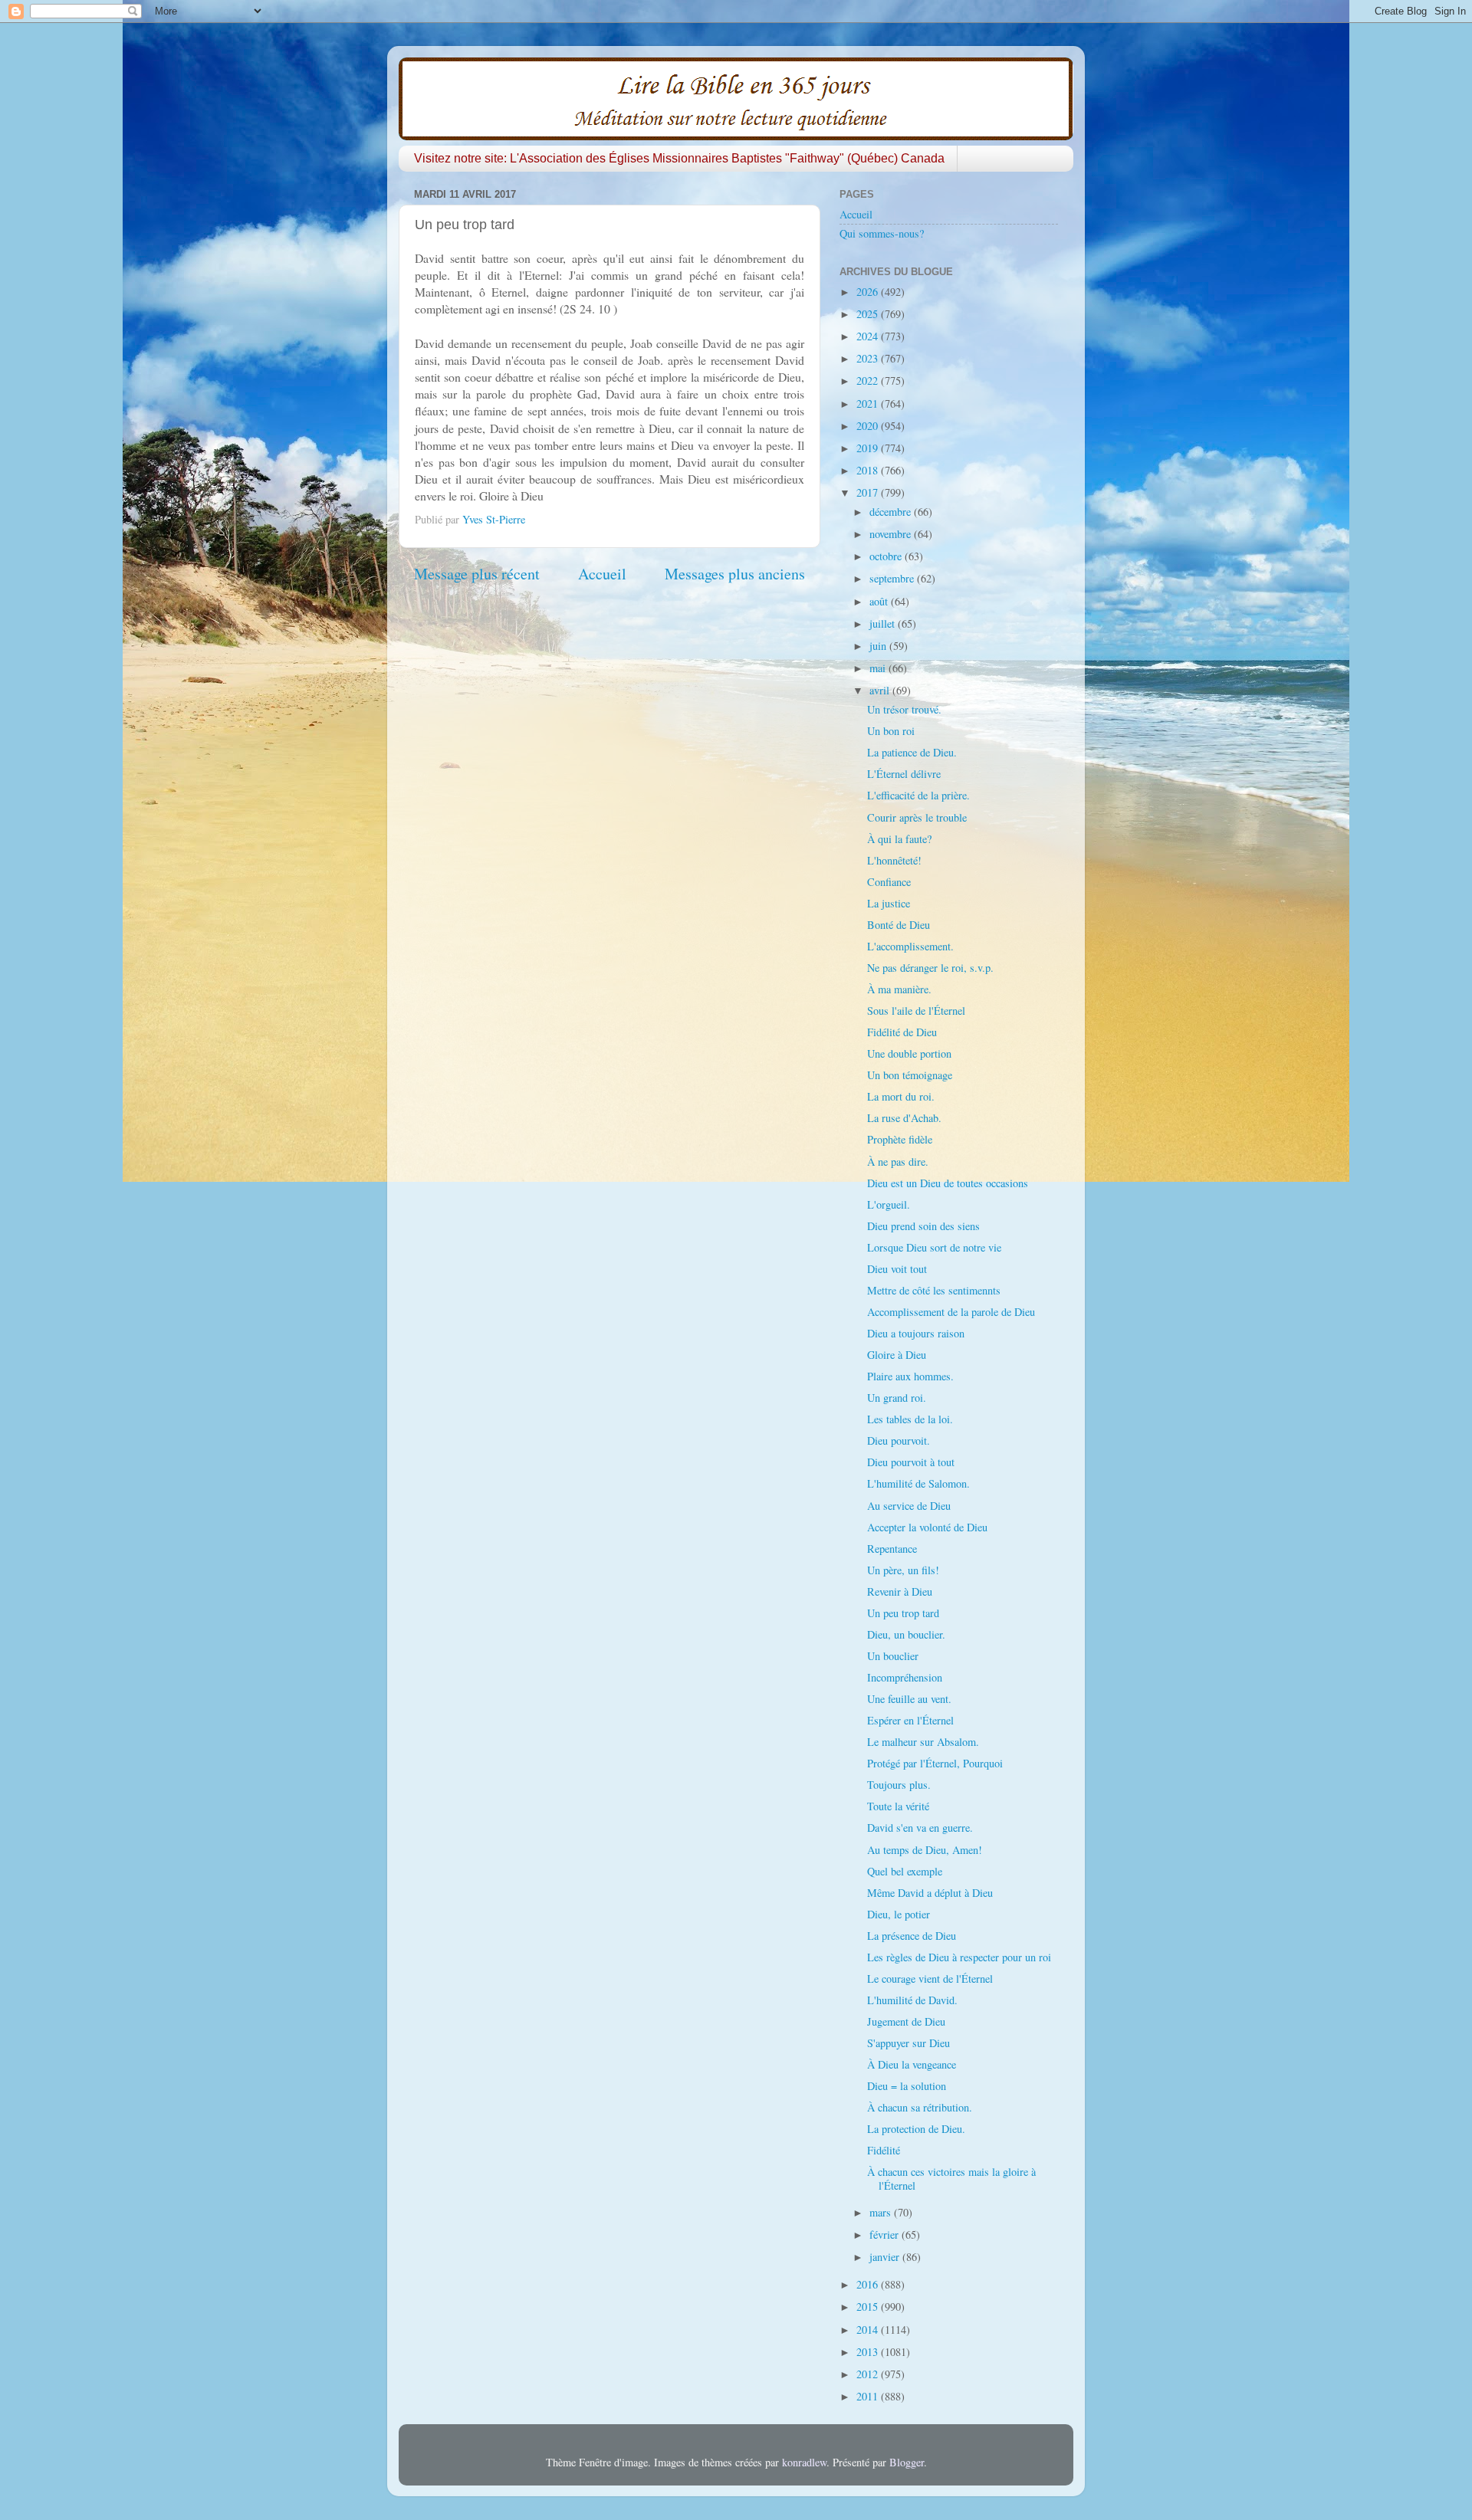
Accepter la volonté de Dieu (927, 1527)
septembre (893, 578)
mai (879, 668)
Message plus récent (477, 574)
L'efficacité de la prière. (918, 795)
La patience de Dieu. (912, 752)
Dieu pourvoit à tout (911, 1462)
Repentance (892, 1549)
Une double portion (909, 1053)
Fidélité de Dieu (902, 1032)
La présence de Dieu (912, 1936)
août (880, 601)
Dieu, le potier (899, 1914)
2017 (869, 492)
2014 (869, 2330)
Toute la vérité (898, 1806)
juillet (884, 623)
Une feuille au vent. (909, 1699)
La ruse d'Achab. (904, 1118)
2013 (869, 2352)
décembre (892, 512)
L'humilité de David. (912, 2000)
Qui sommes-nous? (882, 233)
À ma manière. (899, 989)
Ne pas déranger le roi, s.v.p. (930, 968)
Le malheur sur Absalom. (923, 1742)
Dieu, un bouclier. (906, 1634)
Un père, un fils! (903, 1570)
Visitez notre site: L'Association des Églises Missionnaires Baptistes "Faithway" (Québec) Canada (679, 158)
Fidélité (884, 2150)
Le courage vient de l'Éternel (930, 1979)
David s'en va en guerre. (920, 1828)
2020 (869, 426)
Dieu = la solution (907, 2086)
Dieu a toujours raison (916, 1333)
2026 (869, 292)
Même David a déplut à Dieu (930, 1893)
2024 (869, 336)
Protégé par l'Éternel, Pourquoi (935, 1763)
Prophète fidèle (900, 1139)
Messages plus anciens (735, 574)
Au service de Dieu (909, 1506)
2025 (869, 314)
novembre (892, 534)
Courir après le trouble (917, 817)
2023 (869, 358)
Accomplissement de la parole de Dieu (951, 1312)
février (886, 2235)
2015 (869, 2307)
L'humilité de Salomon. (918, 1483)
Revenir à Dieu (900, 1591)
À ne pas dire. (898, 1162)
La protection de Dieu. (916, 2129)
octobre (887, 556)
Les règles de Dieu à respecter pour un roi (959, 1957)
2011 (869, 2396)
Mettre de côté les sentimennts (934, 1290)
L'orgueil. (889, 1204)
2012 (869, 2374)
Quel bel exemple (905, 1871)
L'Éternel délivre (904, 774)
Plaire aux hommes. (910, 1376)
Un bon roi (891, 731)
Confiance (889, 882)
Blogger (907, 2462)
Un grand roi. (897, 1398)
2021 (869, 404)
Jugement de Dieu (906, 2021)
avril (881, 690)
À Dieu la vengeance (912, 2064)
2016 (869, 2284)
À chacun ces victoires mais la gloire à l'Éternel (951, 2178)
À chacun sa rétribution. (920, 2107)
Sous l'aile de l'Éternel (916, 1011)
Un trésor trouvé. (904, 709)
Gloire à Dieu (897, 1355)
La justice (889, 903)
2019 (869, 448)
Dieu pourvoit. (899, 1440)
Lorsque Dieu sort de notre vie (934, 1247)
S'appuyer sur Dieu (909, 2043)
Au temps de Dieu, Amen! (925, 1850)
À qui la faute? (899, 839)
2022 (869, 381)
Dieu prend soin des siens (923, 1226)
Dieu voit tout (897, 1269)
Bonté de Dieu (899, 925)
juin (879, 646)
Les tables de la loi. (910, 1419)
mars (882, 2212)
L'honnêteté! (894, 860)
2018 (869, 470)
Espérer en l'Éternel (910, 1720)
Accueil (602, 574)
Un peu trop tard (903, 1613)
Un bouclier (893, 1656)
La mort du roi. (901, 1096)
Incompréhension (905, 1677)
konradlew (804, 2462)
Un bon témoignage (910, 1075)
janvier (886, 2257)
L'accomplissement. (910, 946)
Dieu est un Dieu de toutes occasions (948, 1183)
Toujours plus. (899, 1785)
